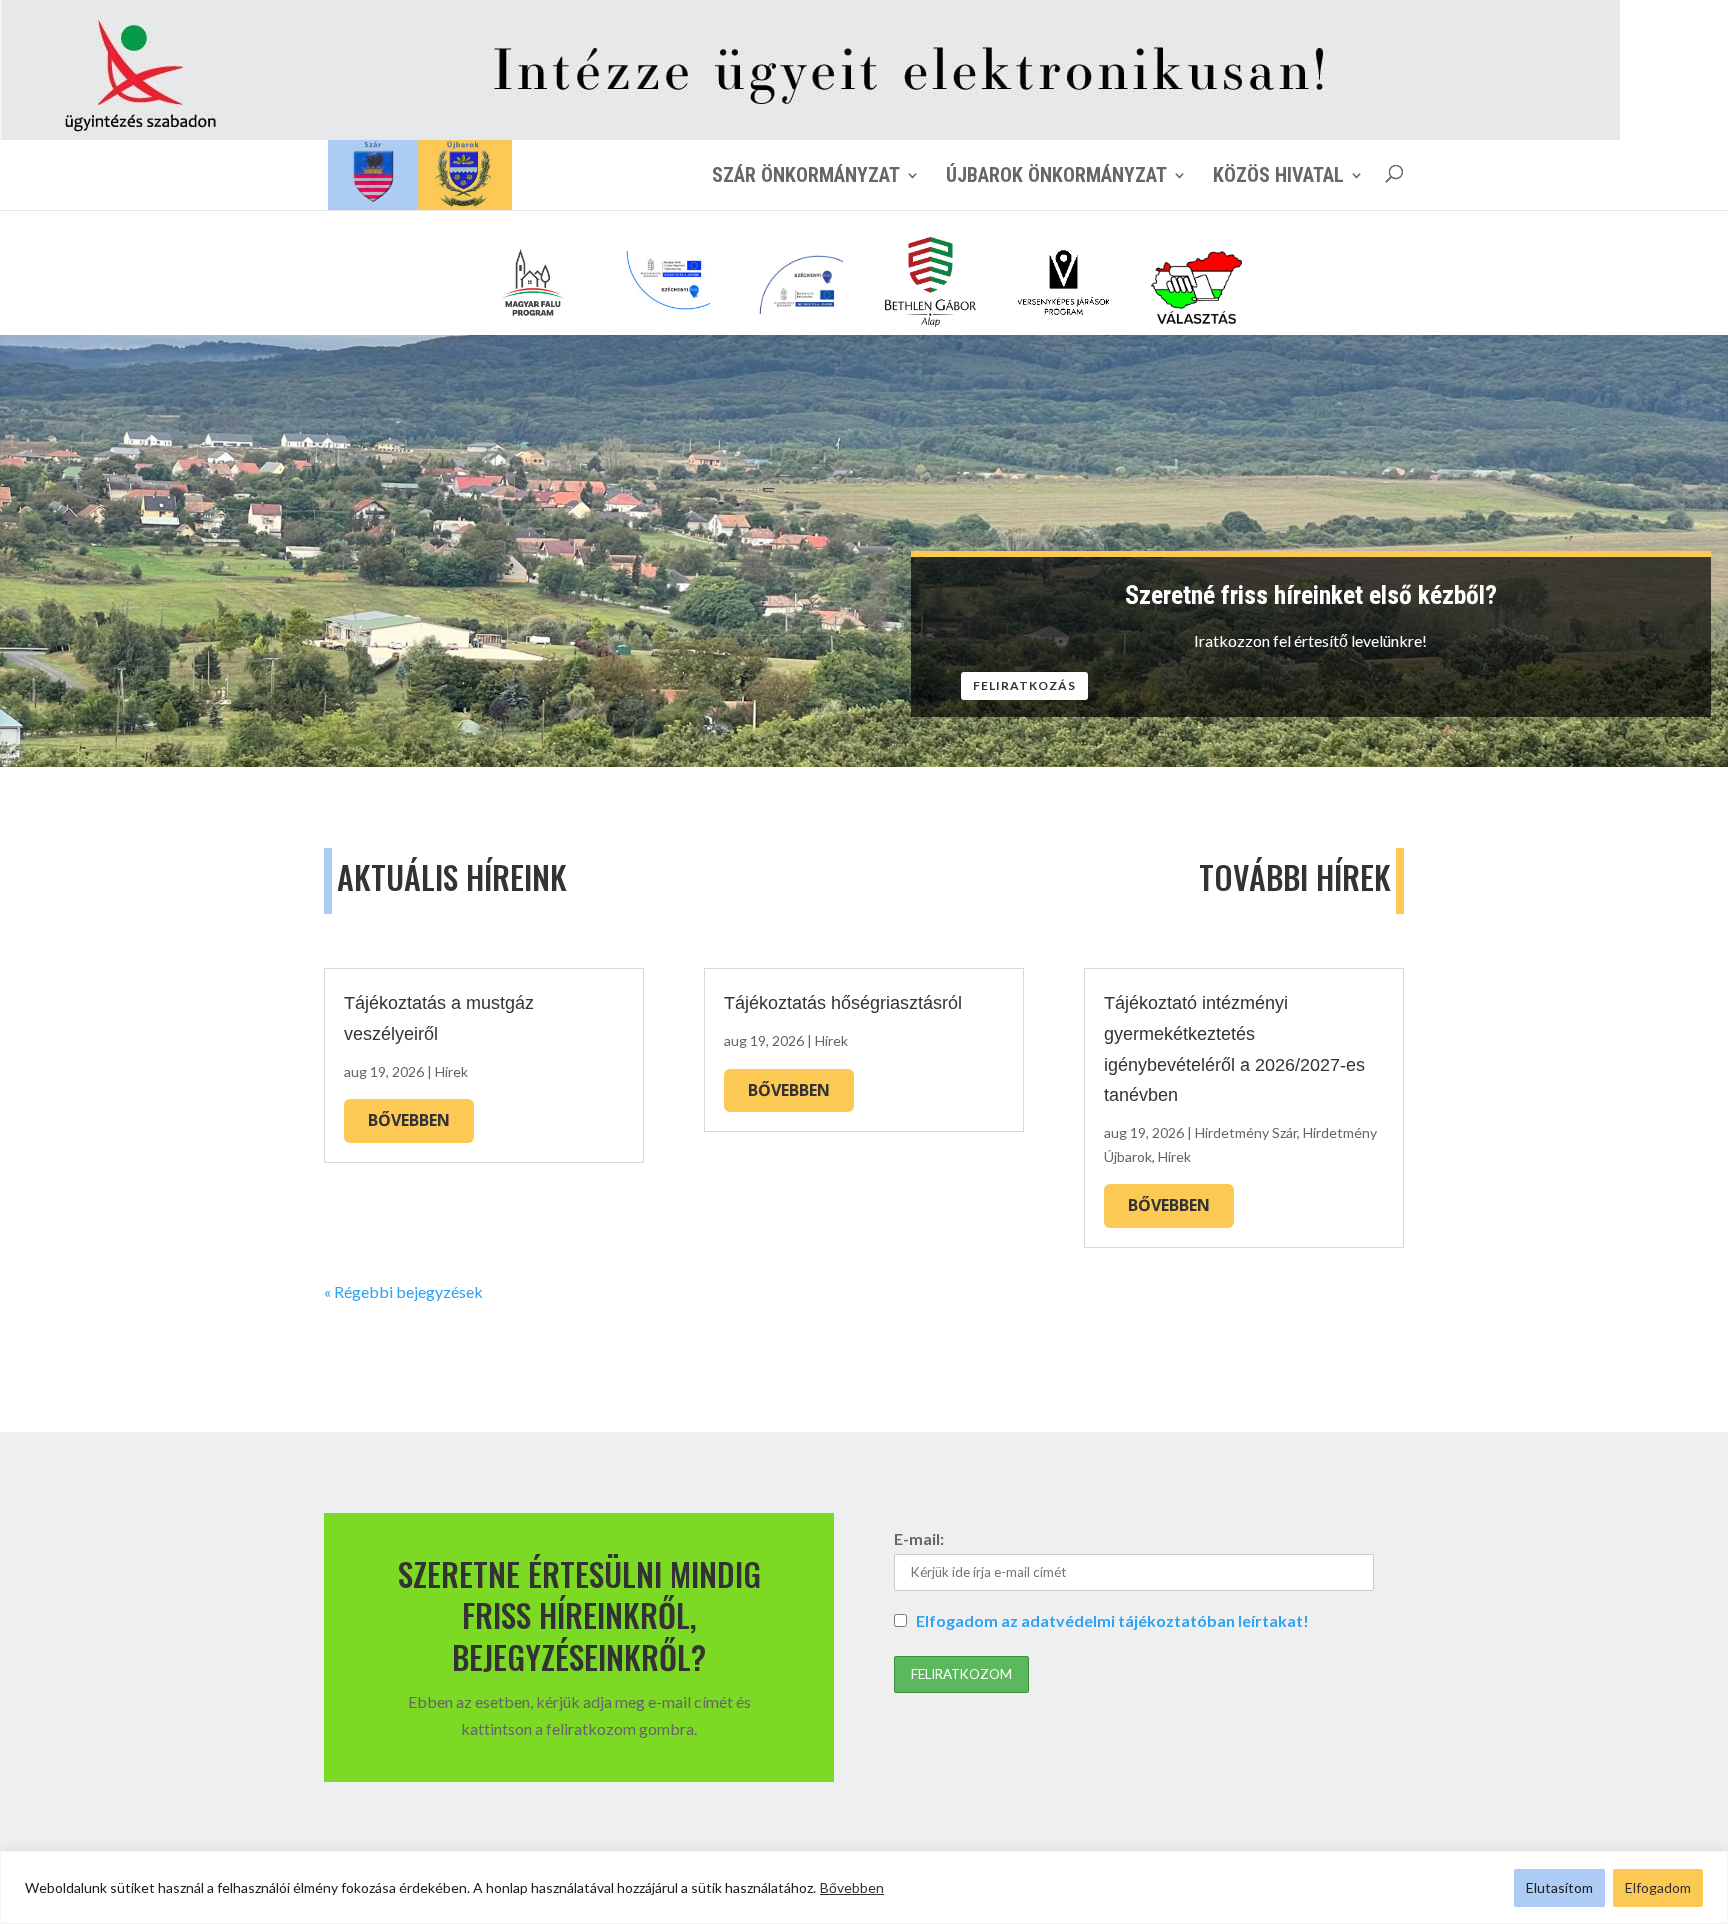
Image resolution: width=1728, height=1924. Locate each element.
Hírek (451, 1071)
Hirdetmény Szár (1246, 1132)
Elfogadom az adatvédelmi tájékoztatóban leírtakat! (1112, 1620)
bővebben (409, 1120)
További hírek (1295, 876)
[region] (864, 1887)
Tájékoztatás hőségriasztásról (843, 1003)
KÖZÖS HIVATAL (1278, 175)
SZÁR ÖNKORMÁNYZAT (806, 175)
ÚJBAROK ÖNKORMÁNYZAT (1056, 175)
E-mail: (919, 1538)
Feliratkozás (1024, 685)
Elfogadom (1658, 1887)
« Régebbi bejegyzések (403, 1291)
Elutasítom (1559, 1887)
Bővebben (852, 1887)
